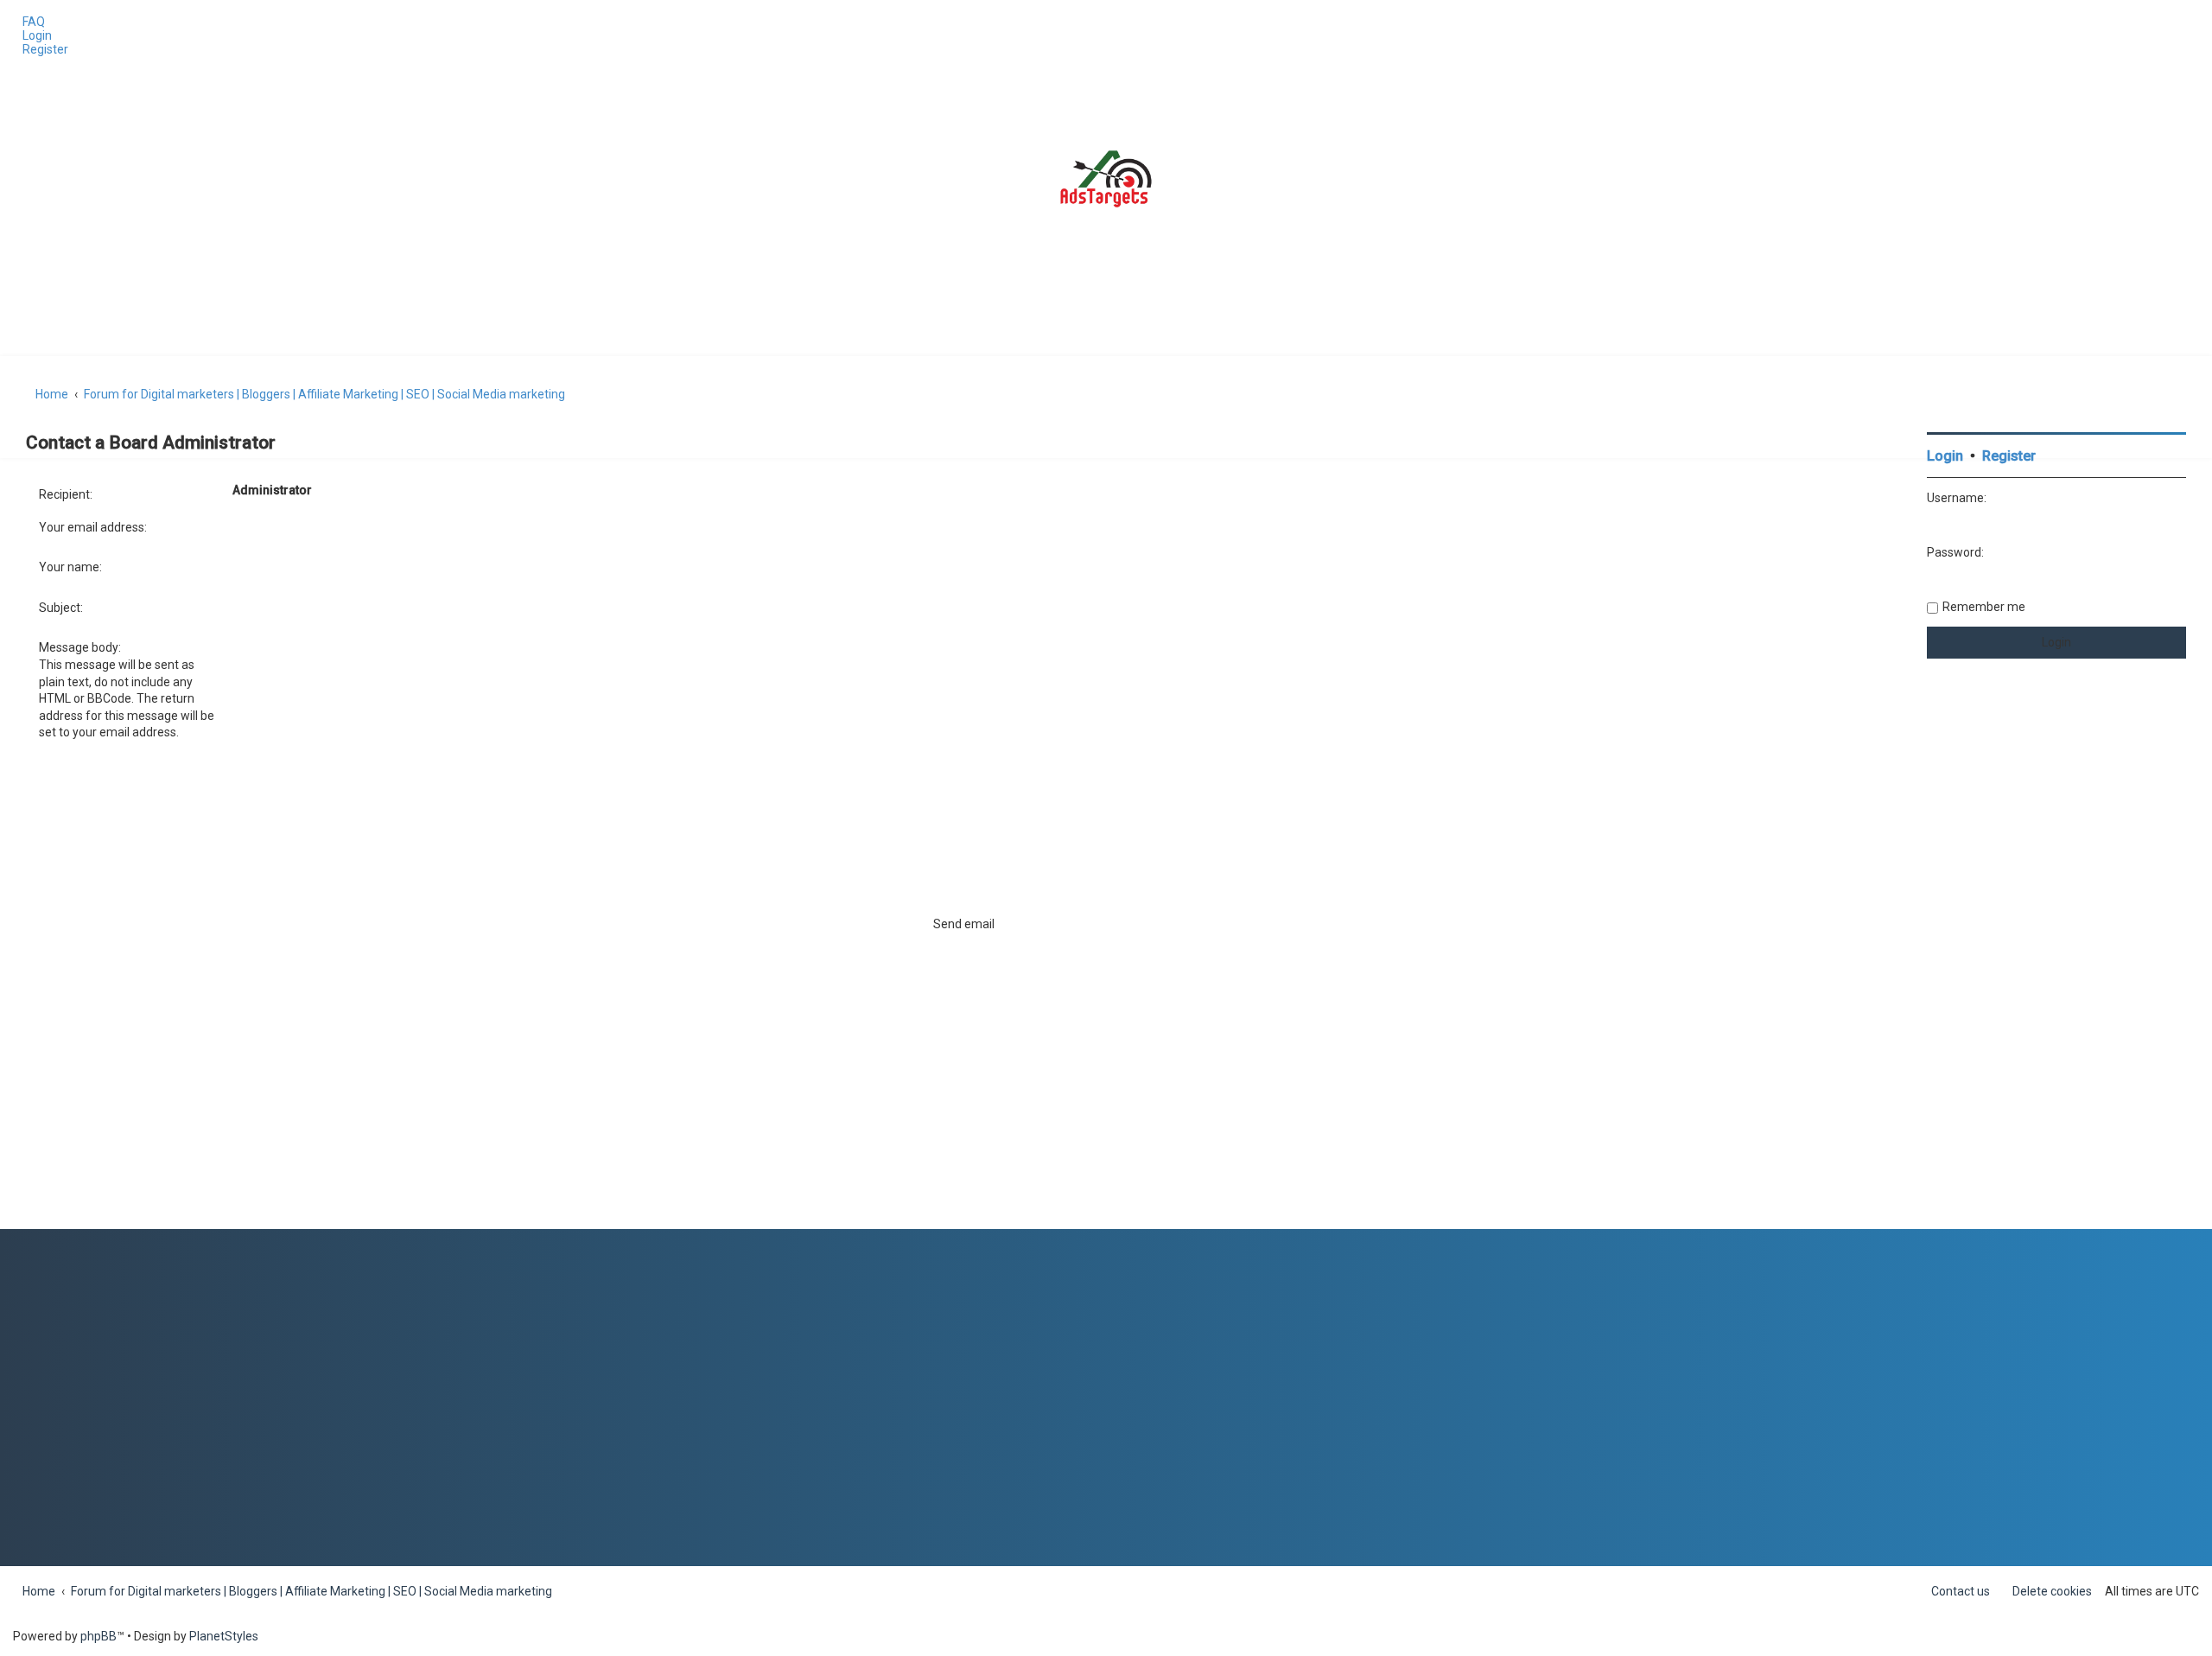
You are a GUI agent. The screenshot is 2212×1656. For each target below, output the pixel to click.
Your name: (70, 567)
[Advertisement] (2056, 970)
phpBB (99, 1636)
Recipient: (66, 494)
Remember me (1984, 607)
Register (2009, 456)
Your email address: (93, 527)
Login (1945, 456)
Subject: (61, 608)
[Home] (1106, 179)
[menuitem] (29, 22)
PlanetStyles (224, 1636)
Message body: (80, 647)
